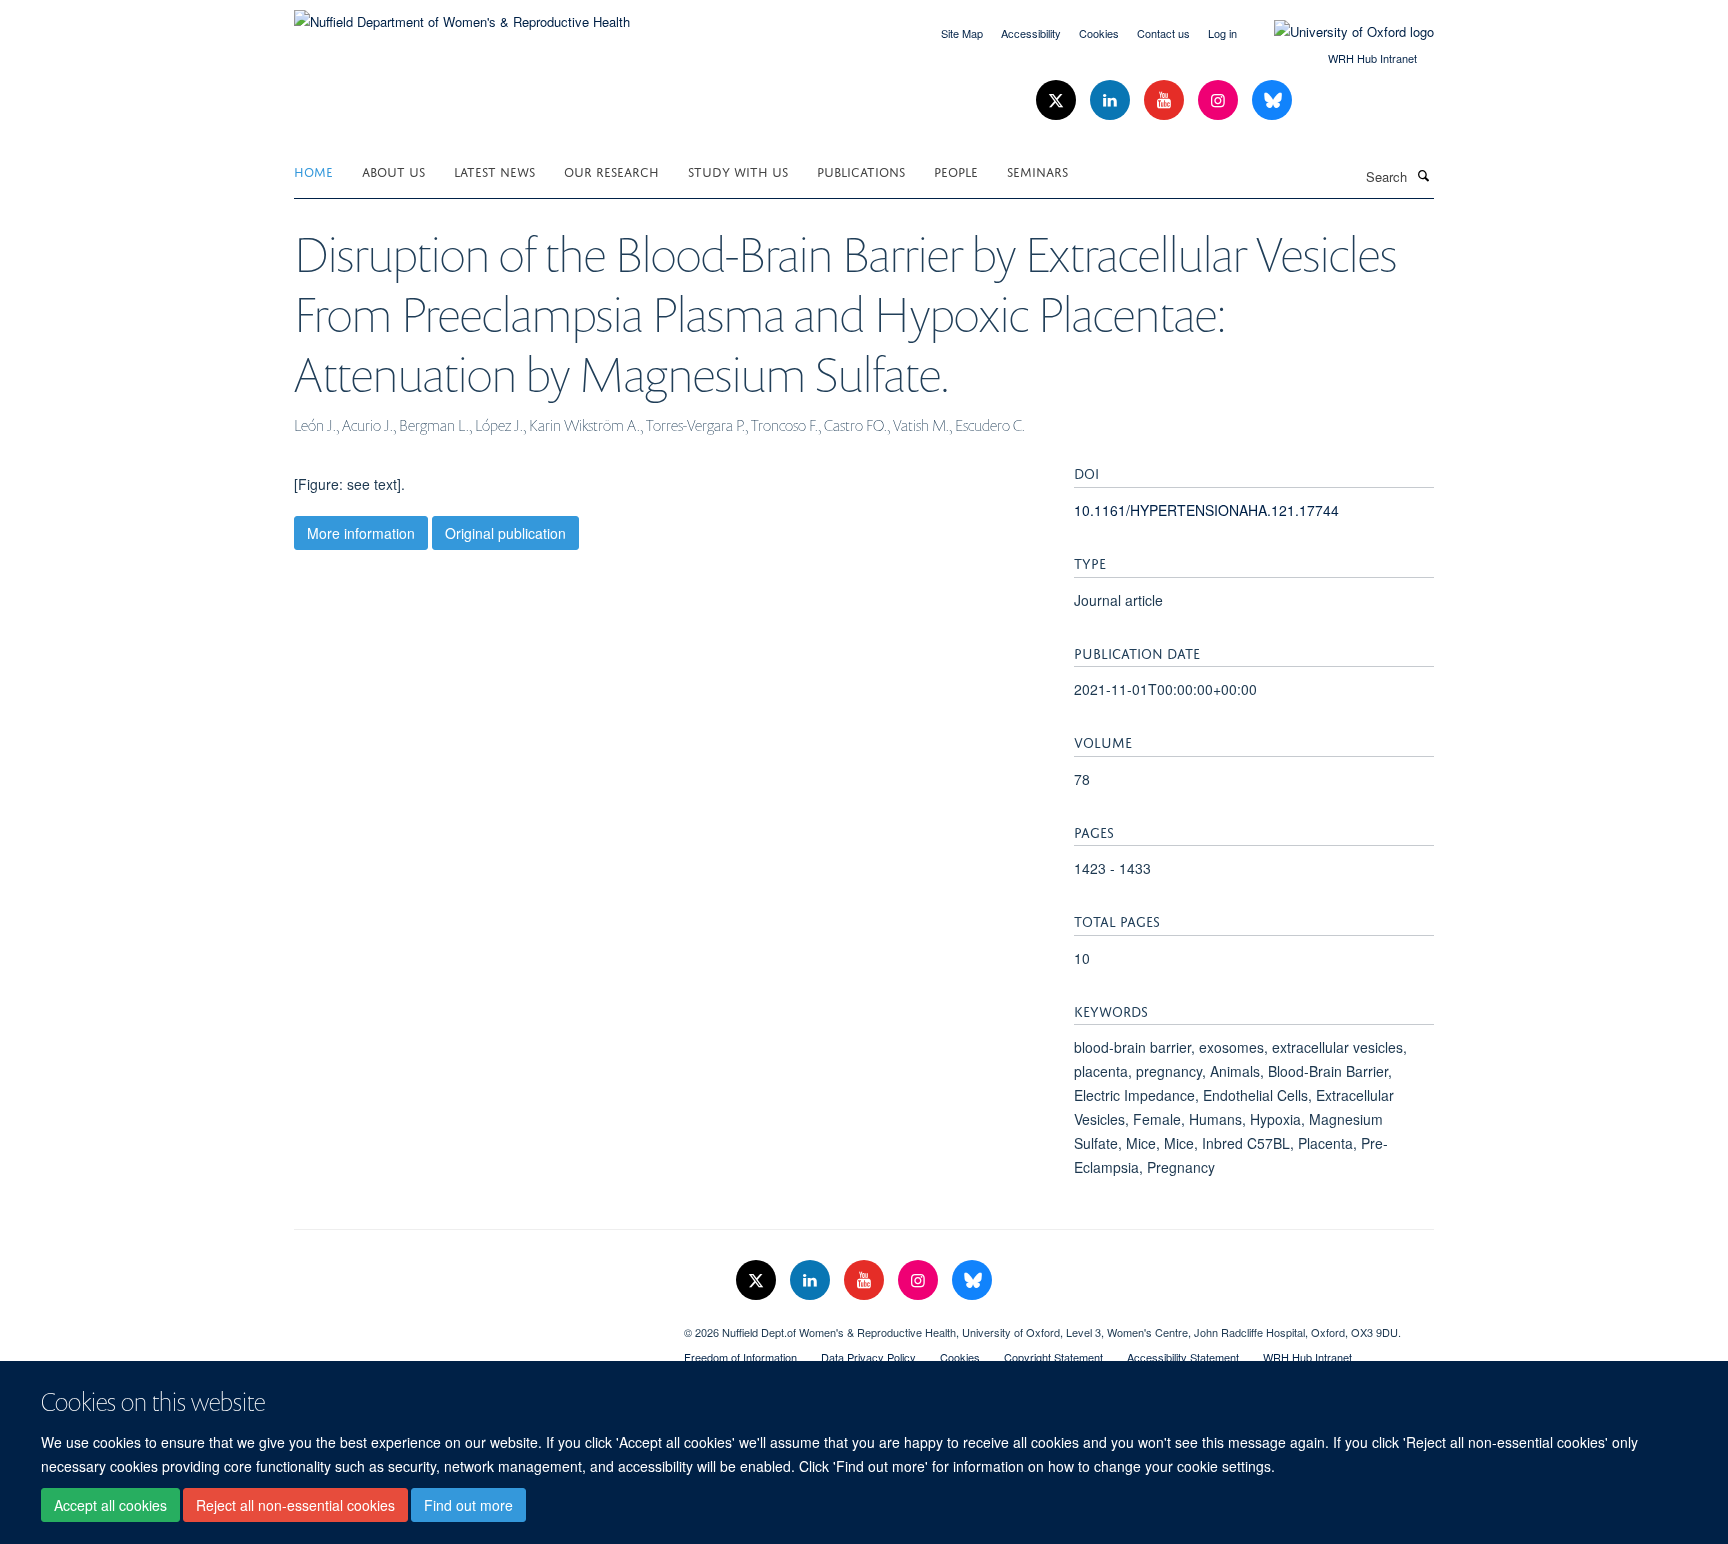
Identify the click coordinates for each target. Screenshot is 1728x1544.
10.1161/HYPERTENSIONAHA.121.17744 (1206, 510)
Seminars (1037, 170)
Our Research (611, 170)
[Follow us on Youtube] (1166, 100)
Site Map (962, 33)
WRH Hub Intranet (1372, 58)
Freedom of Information (740, 1357)
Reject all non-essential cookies (295, 1505)
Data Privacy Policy (868, 1357)
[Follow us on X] (1058, 100)
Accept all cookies (110, 1505)
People (956, 170)
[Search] (1423, 175)
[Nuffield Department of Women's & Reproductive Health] (462, 14)
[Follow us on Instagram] (1220, 100)
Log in (1222, 33)
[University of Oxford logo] (1339, 32)
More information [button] (361, 533)
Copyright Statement (1053, 1357)
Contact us (1163, 33)
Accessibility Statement (1183, 1357)
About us (393, 170)
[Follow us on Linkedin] (1112, 100)
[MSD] (474, 1325)
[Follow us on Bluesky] (1272, 100)
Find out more (468, 1505)
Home (313, 170)
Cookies (1099, 33)
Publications (861, 170)
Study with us (738, 170)
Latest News (494, 170)
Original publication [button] (505, 533)
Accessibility (1031, 33)
